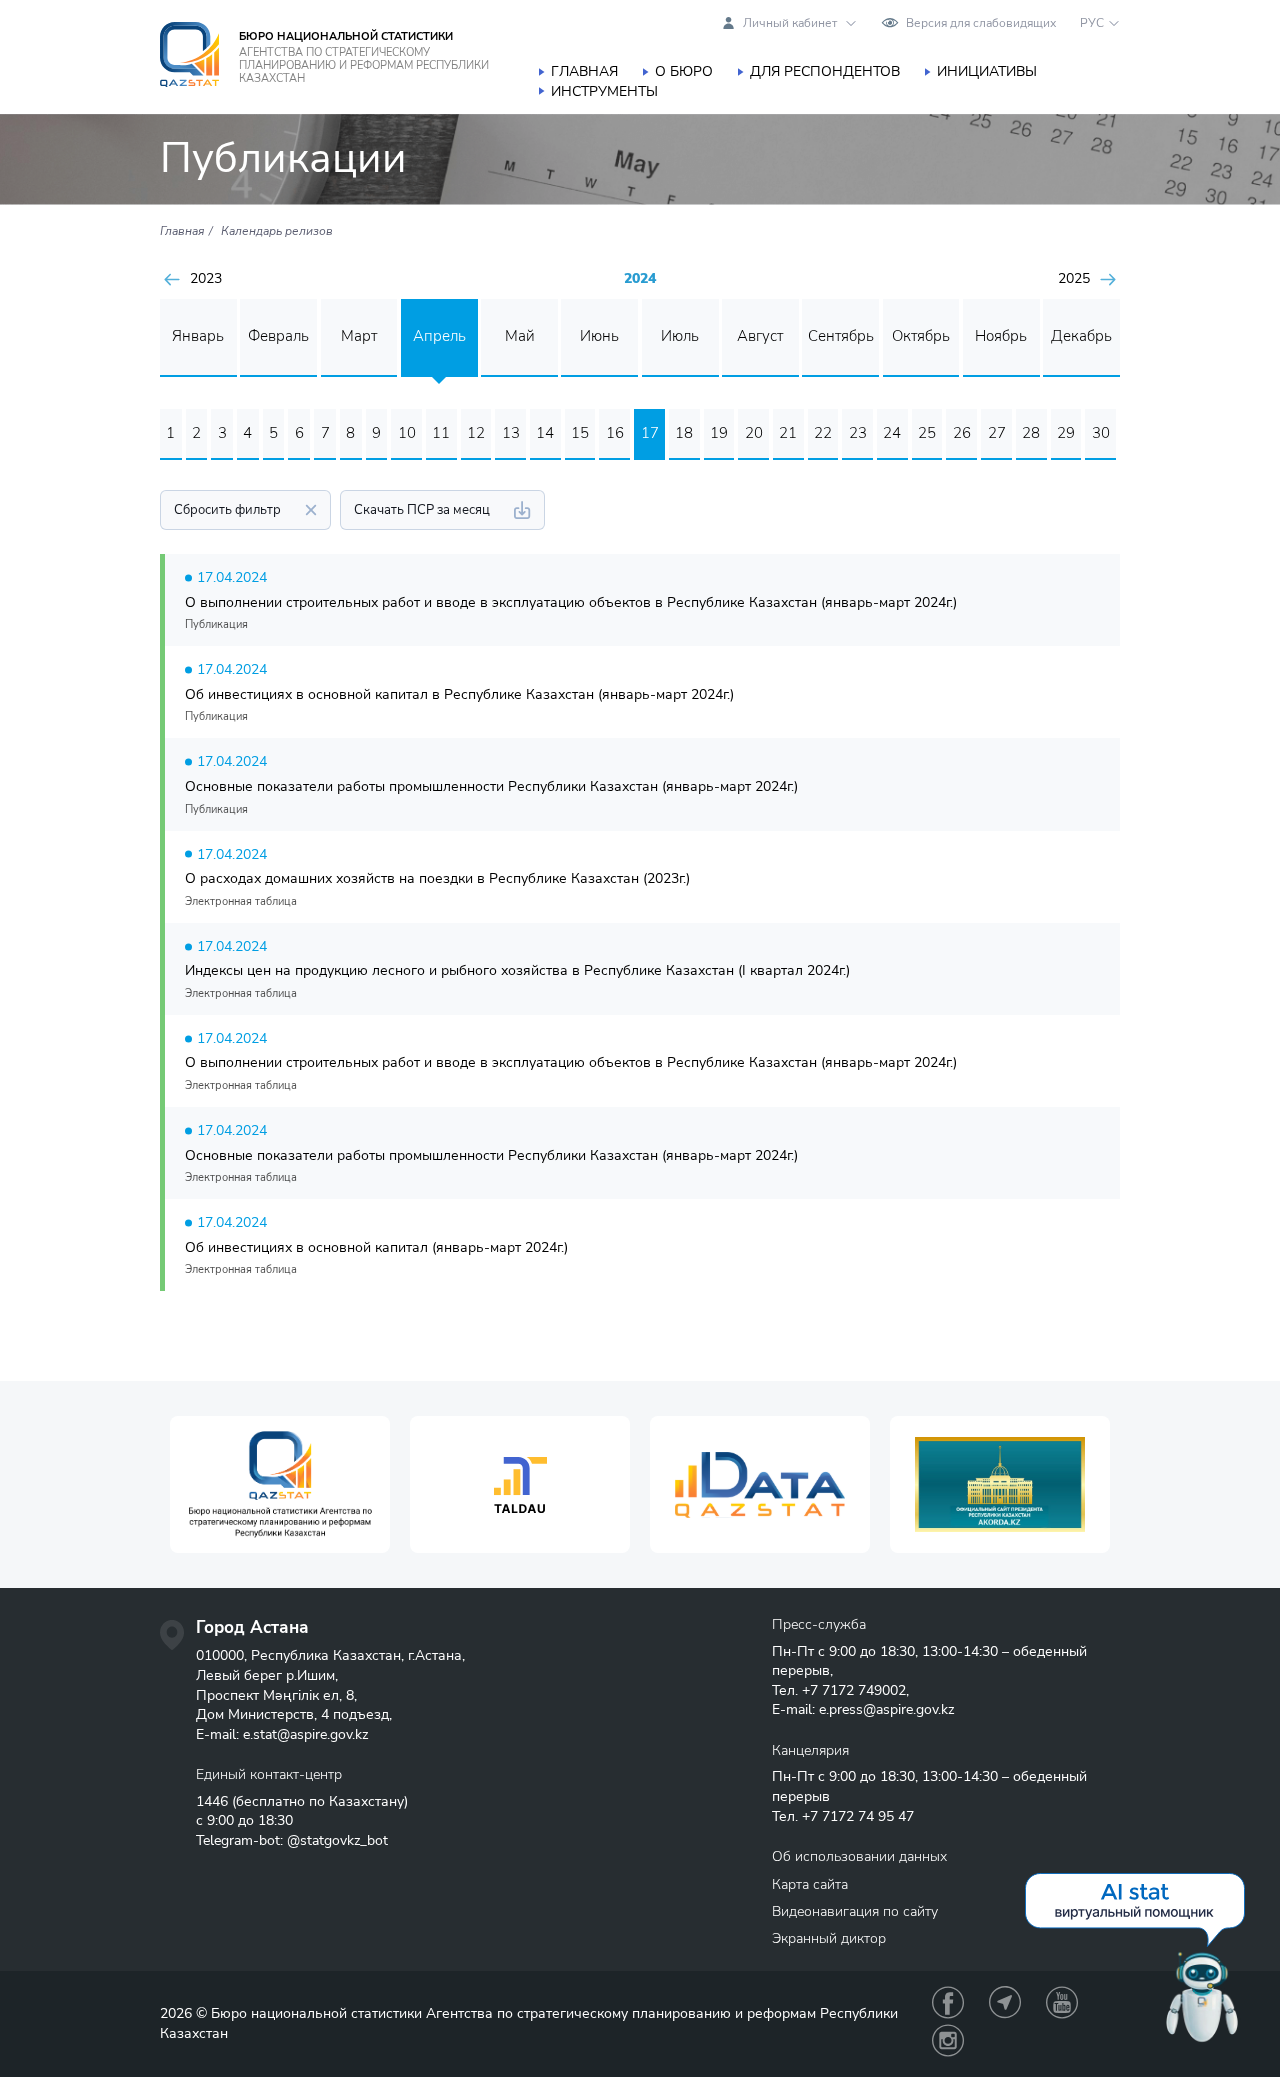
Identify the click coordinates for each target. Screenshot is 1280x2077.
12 (476, 433)
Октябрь (921, 336)
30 (1101, 433)
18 (684, 433)
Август (760, 336)
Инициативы (987, 71)
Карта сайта (810, 1884)
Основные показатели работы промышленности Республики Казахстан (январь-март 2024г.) (491, 786)
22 (823, 433)
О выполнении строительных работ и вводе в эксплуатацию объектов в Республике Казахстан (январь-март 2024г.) (571, 602)
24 (892, 433)
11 (441, 433)
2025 (1074, 279)
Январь (198, 336)
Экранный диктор (829, 1938)
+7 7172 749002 (854, 1690)
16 (615, 433)
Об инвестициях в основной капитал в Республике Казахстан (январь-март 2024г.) (459, 694)
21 (788, 433)
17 (650, 433)
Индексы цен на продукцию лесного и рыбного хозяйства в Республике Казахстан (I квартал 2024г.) (517, 970)
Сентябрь (841, 336)
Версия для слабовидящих (981, 23)
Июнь (599, 336)
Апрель (439, 336)
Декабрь (1081, 336)
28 (1031, 433)
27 (997, 433)
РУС (1092, 23)
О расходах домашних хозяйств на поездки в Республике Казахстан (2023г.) (437, 878)
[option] (280, 1484)
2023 (206, 279)
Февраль (278, 336)
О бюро (684, 71)
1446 (212, 1801)
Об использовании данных (859, 1856)
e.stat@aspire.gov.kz (305, 1734)
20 (754, 433)
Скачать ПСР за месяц (422, 510)
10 (407, 433)
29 (1066, 433)
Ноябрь (1001, 336)
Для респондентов (825, 71)
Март (359, 336)
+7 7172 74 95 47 (858, 1816)
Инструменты (604, 91)
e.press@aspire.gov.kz (886, 1709)
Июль (680, 336)
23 (858, 433)
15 (580, 433)
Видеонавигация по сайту (855, 1911)
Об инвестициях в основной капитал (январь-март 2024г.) (376, 1247)
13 (511, 433)
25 (927, 433)
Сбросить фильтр (227, 510)
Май (520, 336)
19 (719, 433)
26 (962, 433)
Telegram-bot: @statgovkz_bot (292, 1840)
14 (545, 433)
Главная (584, 71)
